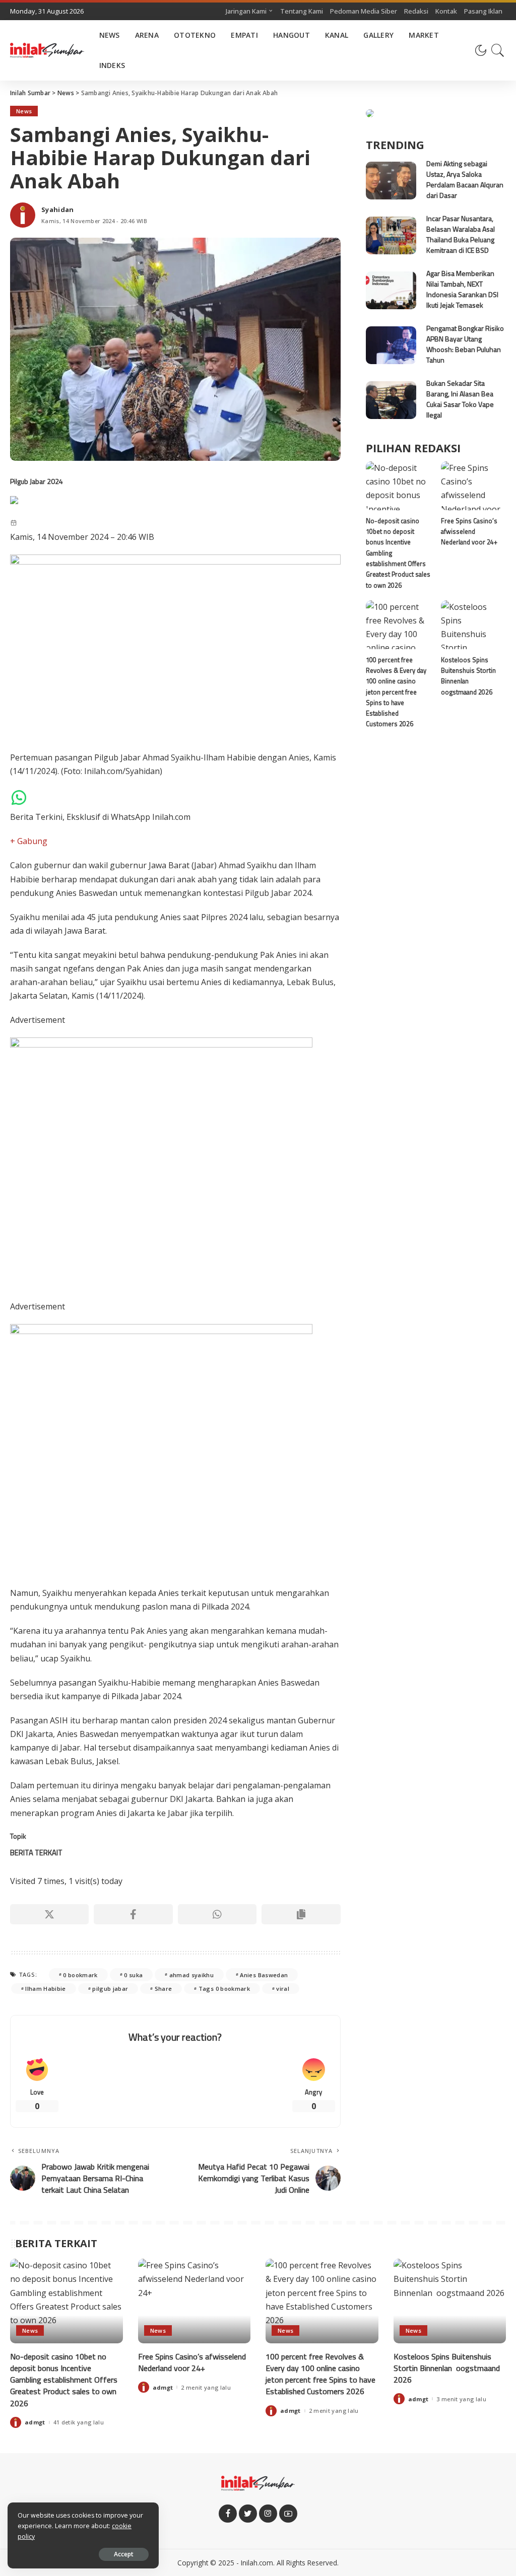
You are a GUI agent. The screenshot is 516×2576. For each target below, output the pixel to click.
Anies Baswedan (264, 1975)
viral (283, 1989)
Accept (124, 2554)
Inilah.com (257, 2563)
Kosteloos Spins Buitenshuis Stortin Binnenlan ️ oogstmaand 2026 (468, 676)
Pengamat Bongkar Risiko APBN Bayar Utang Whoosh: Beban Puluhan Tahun (465, 344)
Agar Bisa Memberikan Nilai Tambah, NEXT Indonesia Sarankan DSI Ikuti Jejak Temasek (462, 289)
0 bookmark (80, 1975)
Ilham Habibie (45, 1989)
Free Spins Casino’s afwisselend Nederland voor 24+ (469, 532)
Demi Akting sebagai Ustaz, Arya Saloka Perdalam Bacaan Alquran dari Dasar (465, 179)
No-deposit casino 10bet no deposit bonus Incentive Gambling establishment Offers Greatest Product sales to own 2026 (64, 2380)
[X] (49, 1914)
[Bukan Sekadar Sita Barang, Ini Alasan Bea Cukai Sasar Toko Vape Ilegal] (391, 400)
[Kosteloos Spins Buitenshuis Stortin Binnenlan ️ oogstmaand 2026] (473, 625)
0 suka (133, 1975)
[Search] (498, 50)
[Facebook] (133, 1914)
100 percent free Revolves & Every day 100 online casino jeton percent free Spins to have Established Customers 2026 (396, 692)
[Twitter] (248, 2514)
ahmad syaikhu (191, 1975)
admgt (35, 2422)
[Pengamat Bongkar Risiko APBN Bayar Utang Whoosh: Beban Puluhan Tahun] (391, 345)
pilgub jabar (110, 1989)
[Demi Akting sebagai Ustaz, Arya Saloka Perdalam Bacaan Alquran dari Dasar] (391, 181)
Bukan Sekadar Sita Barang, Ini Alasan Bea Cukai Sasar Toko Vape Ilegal (460, 399)
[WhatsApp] (217, 1914)
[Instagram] (268, 2514)
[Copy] (301, 1914)
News (24, 111)
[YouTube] (288, 2514)
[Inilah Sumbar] (47, 50)
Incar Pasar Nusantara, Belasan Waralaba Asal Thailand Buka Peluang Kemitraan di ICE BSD (461, 234)
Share (164, 1989)
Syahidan (58, 210)
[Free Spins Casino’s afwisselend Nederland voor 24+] (473, 486)
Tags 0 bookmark (224, 1989)
